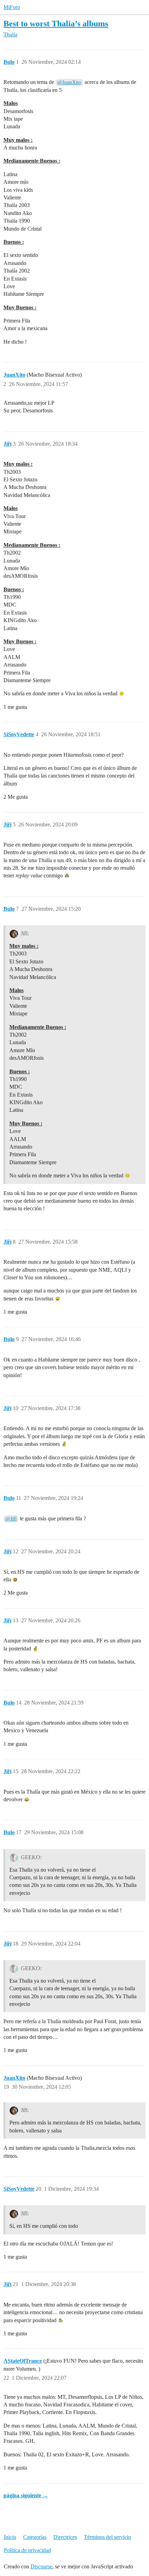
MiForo (12, 7)
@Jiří (11, 1519)
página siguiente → (26, 2495)
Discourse (41, 2566)
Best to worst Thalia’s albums (56, 23)
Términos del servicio (107, 2537)
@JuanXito (69, 82)
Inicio (10, 2537)
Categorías (35, 2537)
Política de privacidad (27, 2550)
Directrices (65, 2537)
